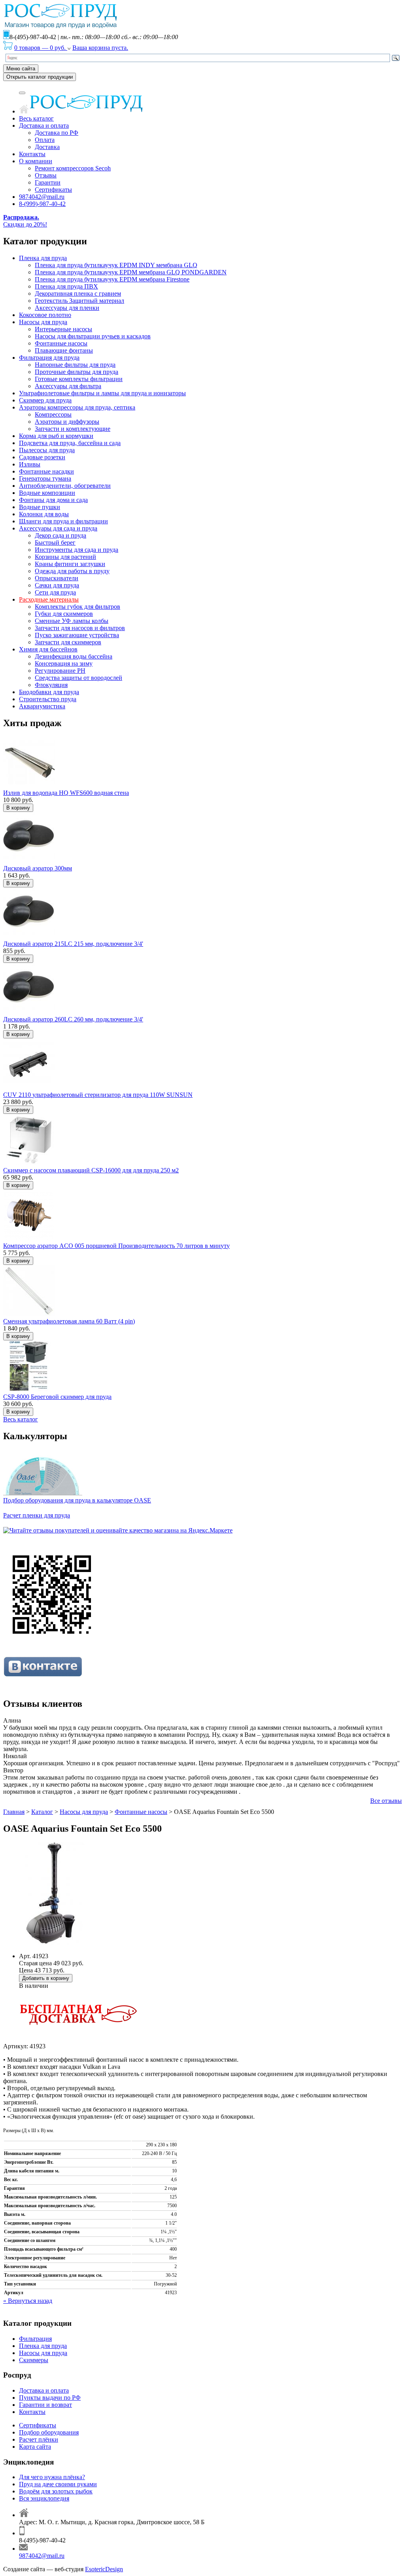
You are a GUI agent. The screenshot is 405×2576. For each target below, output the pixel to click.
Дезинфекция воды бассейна (74, 656)
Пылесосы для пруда (47, 450)
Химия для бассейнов (48, 649)
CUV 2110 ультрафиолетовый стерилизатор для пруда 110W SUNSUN (98, 1095)
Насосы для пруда (43, 322)
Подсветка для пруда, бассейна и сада (70, 443)
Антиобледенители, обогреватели (65, 486)
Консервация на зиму (64, 663)
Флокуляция (51, 685)
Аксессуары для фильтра (68, 386)
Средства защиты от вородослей (79, 678)
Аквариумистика (42, 706)
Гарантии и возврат (45, 2405)
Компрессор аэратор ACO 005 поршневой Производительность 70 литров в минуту (116, 1246)
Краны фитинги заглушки (70, 564)
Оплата (45, 140)
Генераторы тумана (45, 478)
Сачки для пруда (57, 585)
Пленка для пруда (43, 258)
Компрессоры (53, 414)
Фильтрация (35, 2339)
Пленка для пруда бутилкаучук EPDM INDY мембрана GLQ (116, 265)
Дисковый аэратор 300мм (38, 868)
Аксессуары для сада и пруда (58, 528)
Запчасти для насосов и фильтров (80, 628)
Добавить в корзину (46, 1978)
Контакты (32, 154)
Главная (14, 1812)
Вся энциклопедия (44, 2498)
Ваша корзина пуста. (100, 48)
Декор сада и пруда (61, 535)
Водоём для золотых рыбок (56, 2491)
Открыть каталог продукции (40, 77)
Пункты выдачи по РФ (50, 2398)
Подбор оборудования (49, 2432)
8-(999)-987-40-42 (42, 204)
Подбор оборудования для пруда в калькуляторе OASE (77, 1500)
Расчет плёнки (39, 2439)
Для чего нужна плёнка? (52, 2477)
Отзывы (46, 175)
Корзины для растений (65, 557)
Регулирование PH (60, 671)
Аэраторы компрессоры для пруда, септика (77, 407)
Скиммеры (34, 2360)
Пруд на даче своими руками (58, 2484)
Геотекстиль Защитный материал (79, 301)
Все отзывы (386, 1801)
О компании (36, 161)
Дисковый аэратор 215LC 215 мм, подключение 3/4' (73, 944)
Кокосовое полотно (45, 315)
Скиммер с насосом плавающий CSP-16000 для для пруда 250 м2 (91, 1170)
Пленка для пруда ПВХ (66, 286)
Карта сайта (35, 2447)
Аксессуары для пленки (67, 308)
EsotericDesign (104, 2569)
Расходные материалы (49, 599)
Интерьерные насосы (63, 329)
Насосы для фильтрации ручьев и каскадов (93, 336)
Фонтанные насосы (61, 343)
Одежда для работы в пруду (72, 571)
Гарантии (48, 182)
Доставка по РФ (57, 133)
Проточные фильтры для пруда (77, 372)
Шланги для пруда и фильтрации (63, 521)
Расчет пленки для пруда (37, 1515)
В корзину (18, 808)
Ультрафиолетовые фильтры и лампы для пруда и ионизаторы (102, 393)
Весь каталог (36, 118)
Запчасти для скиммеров (68, 642)
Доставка (47, 147)
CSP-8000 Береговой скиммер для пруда (57, 1397)
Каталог (42, 1812)
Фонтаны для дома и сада (53, 500)
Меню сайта (21, 69)
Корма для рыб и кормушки (56, 436)
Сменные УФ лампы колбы (72, 621)
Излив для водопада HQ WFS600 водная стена (66, 793)
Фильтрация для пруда (49, 358)
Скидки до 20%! (25, 221)
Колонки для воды (44, 514)
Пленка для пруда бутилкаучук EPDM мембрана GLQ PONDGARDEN (131, 272)
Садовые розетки (42, 457)
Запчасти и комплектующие (73, 429)
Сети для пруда (55, 592)
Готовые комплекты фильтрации (79, 379)
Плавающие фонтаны (64, 350)
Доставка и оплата (44, 125)
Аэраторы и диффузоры (67, 422)
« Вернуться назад (28, 2301)
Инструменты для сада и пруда (77, 550)
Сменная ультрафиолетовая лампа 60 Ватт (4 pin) (69, 1321)
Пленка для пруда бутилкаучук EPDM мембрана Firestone (112, 279)
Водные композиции (47, 493)
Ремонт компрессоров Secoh (73, 168)
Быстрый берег (55, 543)
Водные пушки (40, 507)
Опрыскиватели (57, 578)
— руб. (41, 48)
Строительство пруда (48, 699)
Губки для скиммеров (64, 614)
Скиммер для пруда (45, 400)
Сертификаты (53, 190)
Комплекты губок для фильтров (78, 607)
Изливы (30, 464)
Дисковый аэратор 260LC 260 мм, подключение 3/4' (73, 1019)
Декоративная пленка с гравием (78, 293)
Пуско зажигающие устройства (77, 635)
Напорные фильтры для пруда (75, 365)
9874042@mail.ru (42, 197)
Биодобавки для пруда (49, 692)
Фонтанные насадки (46, 471)
